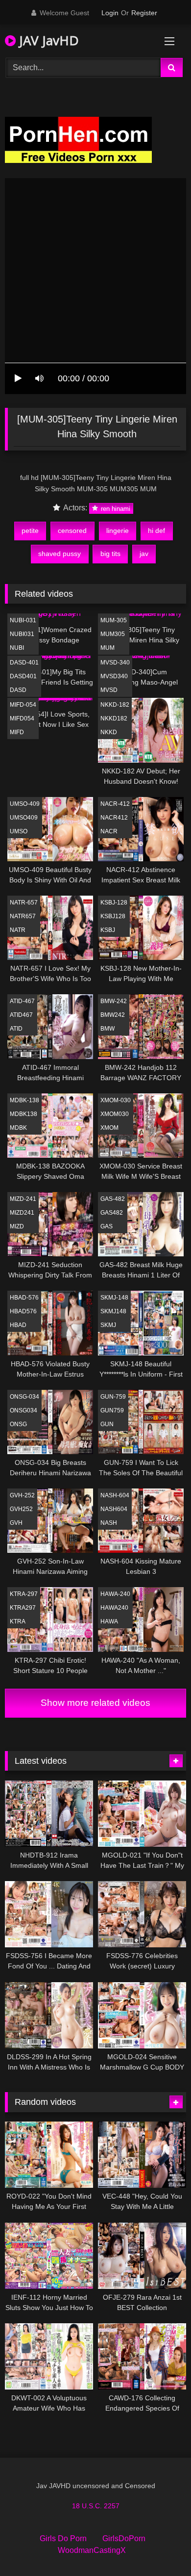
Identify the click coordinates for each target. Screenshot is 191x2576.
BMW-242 (114, 1001)
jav (144, 554)
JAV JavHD (47, 40)
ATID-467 (22, 1001)
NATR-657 (24, 903)
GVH (16, 1523)
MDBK (18, 1128)
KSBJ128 (113, 916)
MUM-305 (114, 620)
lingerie (118, 531)
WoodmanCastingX (92, 2550)
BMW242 (113, 1015)
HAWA (109, 1621)
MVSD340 (114, 676)
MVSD (109, 690)
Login (110, 13)
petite (30, 531)
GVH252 (21, 1509)
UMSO (19, 831)
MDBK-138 (24, 1100)
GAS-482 (113, 1199)
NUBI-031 (23, 620)
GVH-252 (22, 1495)
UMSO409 (24, 818)
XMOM (109, 1128)
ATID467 (21, 1015)
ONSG (18, 1424)
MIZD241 (22, 1213)
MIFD (17, 732)
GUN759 (112, 1410)
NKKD (109, 732)
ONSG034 (24, 1410)
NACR (109, 831)
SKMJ (108, 1325)
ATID (16, 1029)
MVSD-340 (115, 663)
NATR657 (23, 916)
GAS (107, 1226)
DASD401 (23, 676)
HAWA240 (114, 1608)
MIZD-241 (23, 1199)
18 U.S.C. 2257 (96, 2506)
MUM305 (113, 634)
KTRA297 (23, 1608)
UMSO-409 (25, 804)
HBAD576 (23, 1311)
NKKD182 (114, 718)
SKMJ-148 (114, 1298)
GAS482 (112, 1213)
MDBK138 (24, 1114)
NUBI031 (22, 634)
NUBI (17, 648)
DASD (18, 690)
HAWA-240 (115, 1594)
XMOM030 (115, 1114)
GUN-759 (113, 1397)
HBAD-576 (24, 1298)
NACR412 (114, 818)
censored (72, 531)
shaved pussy (60, 554)
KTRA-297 (24, 1594)
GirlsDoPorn (124, 2538)
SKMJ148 (113, 1311)
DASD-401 (24, 663)
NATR (18, 930)
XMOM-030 (116, 1100)
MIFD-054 (23, 705)
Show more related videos (95, 1703)
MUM (107, 648)
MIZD (17, 1226)
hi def (156, 531)
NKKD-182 (115, 705)
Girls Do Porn (63, 2538)
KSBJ (108, 930)
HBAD (18, 1325)
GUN (107, 1424)
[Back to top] (161, 2547)
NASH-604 (115, 1495)
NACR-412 (115, 804)
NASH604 (114, 1509)
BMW (107, 1029)
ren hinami (115, 508)
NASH (109, 1523)
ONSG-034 (24, 1397)
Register (144, 13)
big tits (110, 554)
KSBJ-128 (114, 903)
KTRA (18, 1621)
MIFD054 (22, 718)
